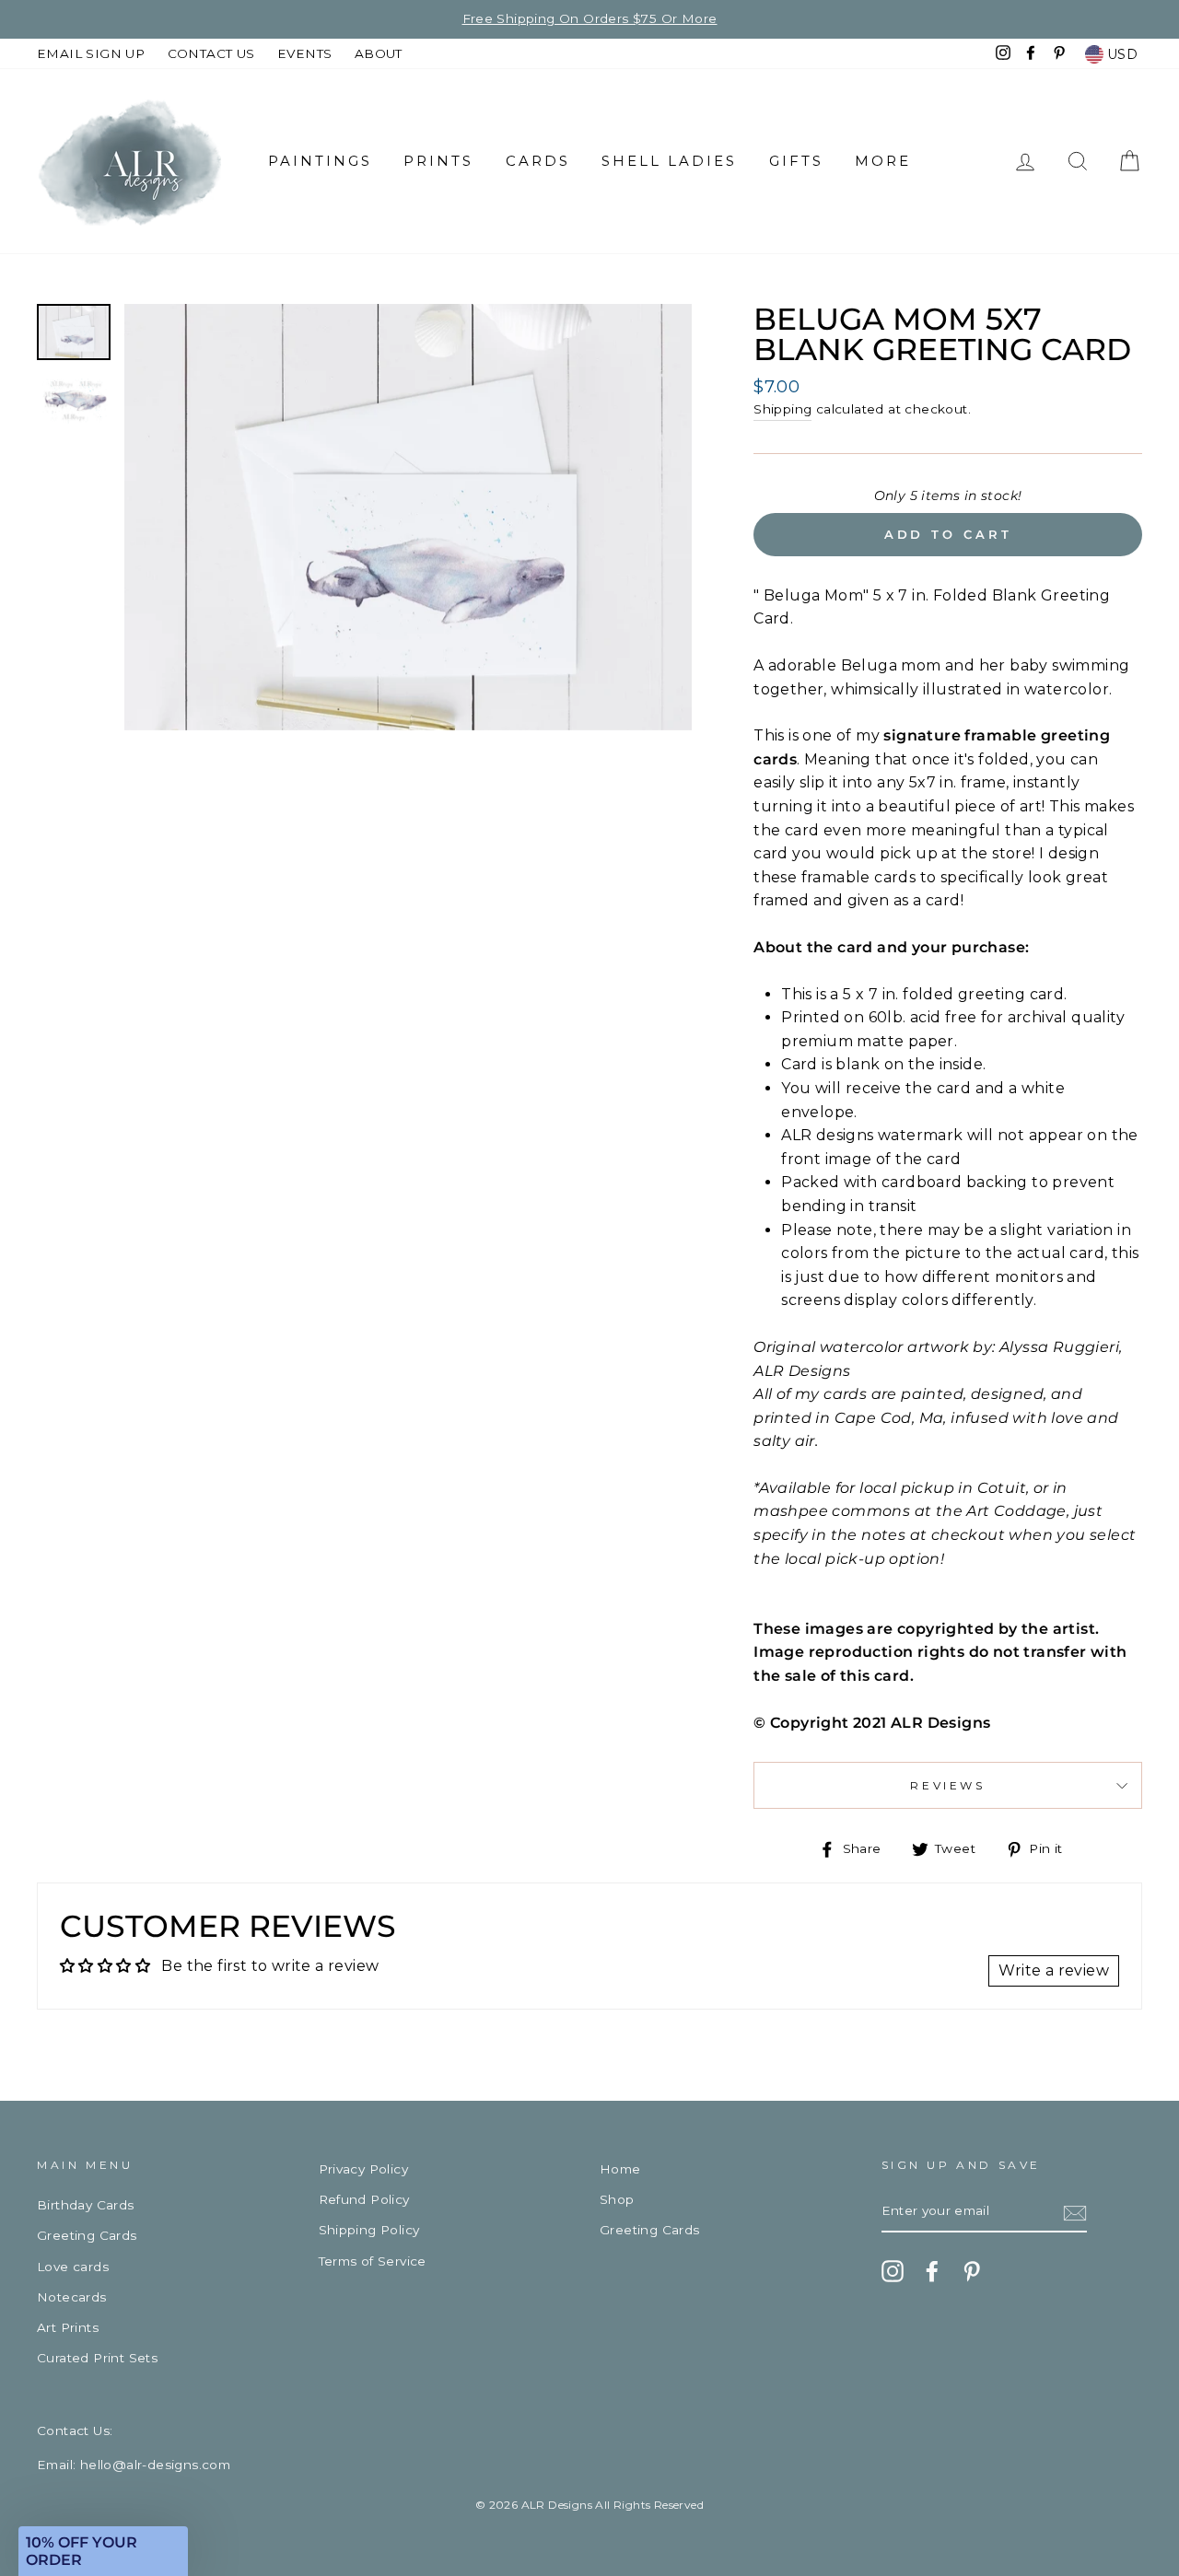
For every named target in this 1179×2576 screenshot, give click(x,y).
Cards (538, 161)
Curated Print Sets (97, 2358)
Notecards (72, 2297)
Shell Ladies (669, 161)
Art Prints (68, 2327)
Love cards (73, 2267)
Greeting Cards (87, 2235)
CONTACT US (211, 53)
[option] (409, 517)
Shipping (782, 409)
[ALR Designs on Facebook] (932, 2271)
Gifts (796, 161)
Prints (438, 161)
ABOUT (379, 53)
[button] (103, 2551)
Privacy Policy (364, 2169)
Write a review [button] (1054, 1970)
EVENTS (304, 53)
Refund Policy (364, 2199)
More (883, 161)
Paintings (320, 161)
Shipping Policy (369, 2230)
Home (620, 2169)
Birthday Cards (86, 2205)
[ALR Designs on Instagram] (893, 2271)
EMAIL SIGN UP (91, 53)
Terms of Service (373, 2261)
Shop (617, 2199)
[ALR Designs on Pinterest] (972, 2271)
